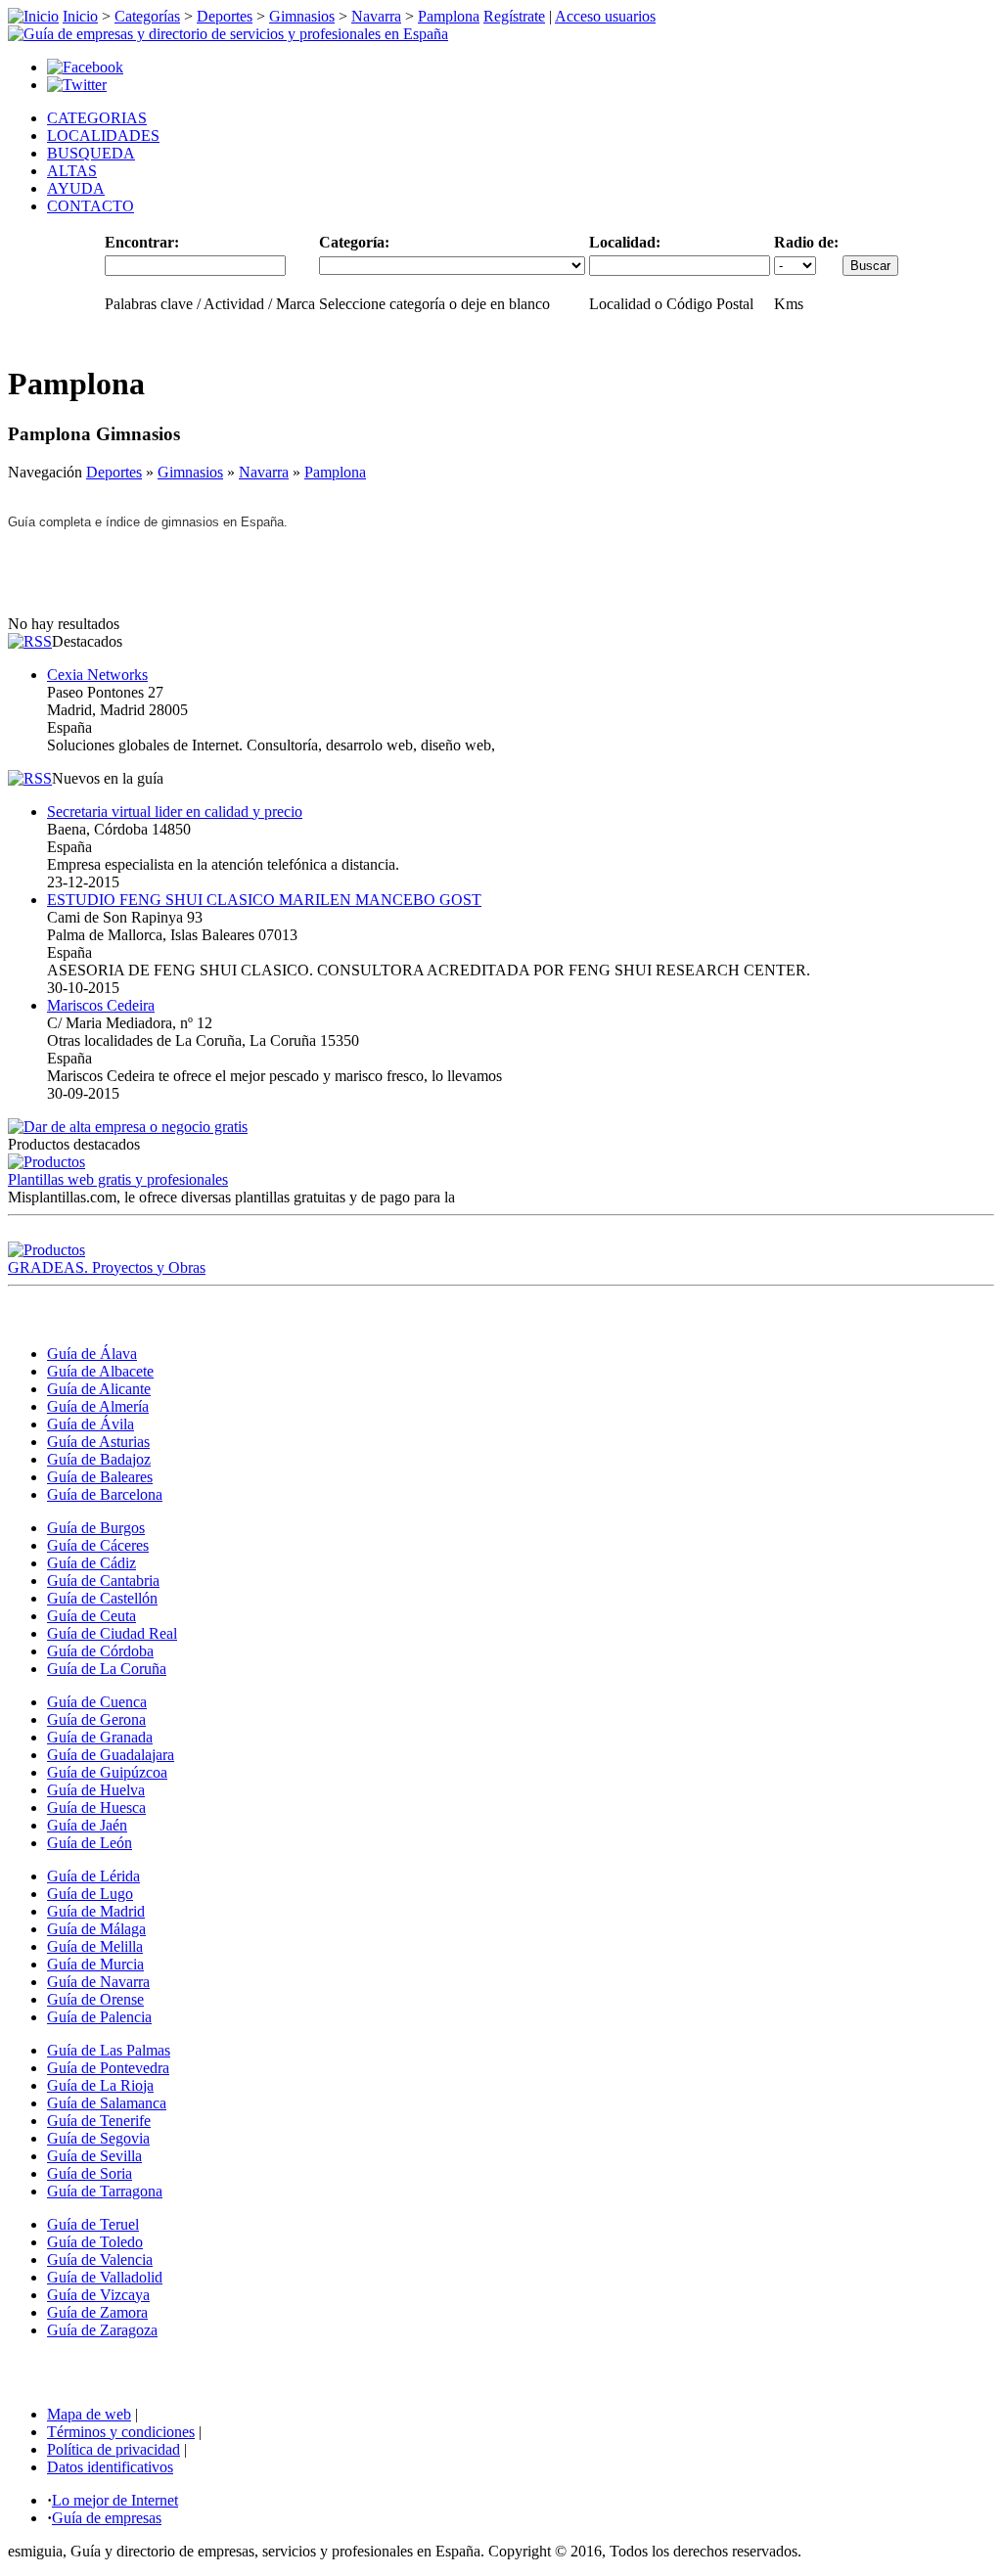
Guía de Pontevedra (108, 2068)
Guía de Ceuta (91, 1616)
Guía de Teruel (93, 2224)
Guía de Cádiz (91, 1563)
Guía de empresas (107, 2518)
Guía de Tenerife (99, 2121)
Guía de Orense (95, 1999)
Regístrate (514, 16)
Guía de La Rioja (100, 2085)
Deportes (225, 16)
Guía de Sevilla (94, 2156)
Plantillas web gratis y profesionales (118, 1179)
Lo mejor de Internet (115, 2500)
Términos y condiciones (121, 2432)
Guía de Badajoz (99, 1459)
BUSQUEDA (91, 153)
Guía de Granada (100, 1737)
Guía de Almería (98, 1406)
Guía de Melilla (95, 1946)
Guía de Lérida (93, 1876)
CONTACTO (91, 206)
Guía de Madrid (96, 1911)
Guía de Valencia (100, 2260)
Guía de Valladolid (105, 2277)
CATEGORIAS (97, 118)
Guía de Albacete (100, 1371)
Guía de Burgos (96, 1528)
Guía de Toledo (95, 2242)
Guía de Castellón (102, 1598)
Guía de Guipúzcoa (107, 1772)
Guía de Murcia (95, 1964)
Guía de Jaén (87, 1825)
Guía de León (90, 1843)
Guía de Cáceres (98, 1545)
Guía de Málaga (96, 1929)
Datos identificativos (110, 2467)
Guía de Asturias (98, 1442)
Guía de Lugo (90, 1894)
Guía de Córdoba (100, 1651)
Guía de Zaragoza (102, 2330)
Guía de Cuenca (97, 1702)
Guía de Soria (90, 2173)
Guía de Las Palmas (109, 2050)
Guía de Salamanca (107, 2103)
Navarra (376, 16)
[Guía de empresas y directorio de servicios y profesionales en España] (228, 34)
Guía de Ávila (91, 1424)
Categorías (147, 16)
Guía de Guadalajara (111, 1755)
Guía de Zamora (97, 2312)
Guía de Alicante (99, 1389)
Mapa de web (89, 2414)
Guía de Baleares (100, 1477)
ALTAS (72, 171)
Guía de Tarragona (105, 2191)
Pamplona (449, 16)
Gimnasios (302, 16)
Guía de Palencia (99, 2017)
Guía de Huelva (96, 1790)
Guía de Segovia (98, 2138)
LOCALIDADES (103, 136)
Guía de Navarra (98, 1982)
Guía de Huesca (96, 1808)
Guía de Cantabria (103, 1581)
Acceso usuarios (605, 16)
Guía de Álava (92, 1354)
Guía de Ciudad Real (112, 1633)
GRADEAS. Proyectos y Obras (107, 1267)
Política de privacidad (114, 2449)
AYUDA (76, 188)
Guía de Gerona (96, 1719)
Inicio (80, 16)
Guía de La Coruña (107, 1669)
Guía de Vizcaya (98, 2295)
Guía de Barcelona (105, 1494)
